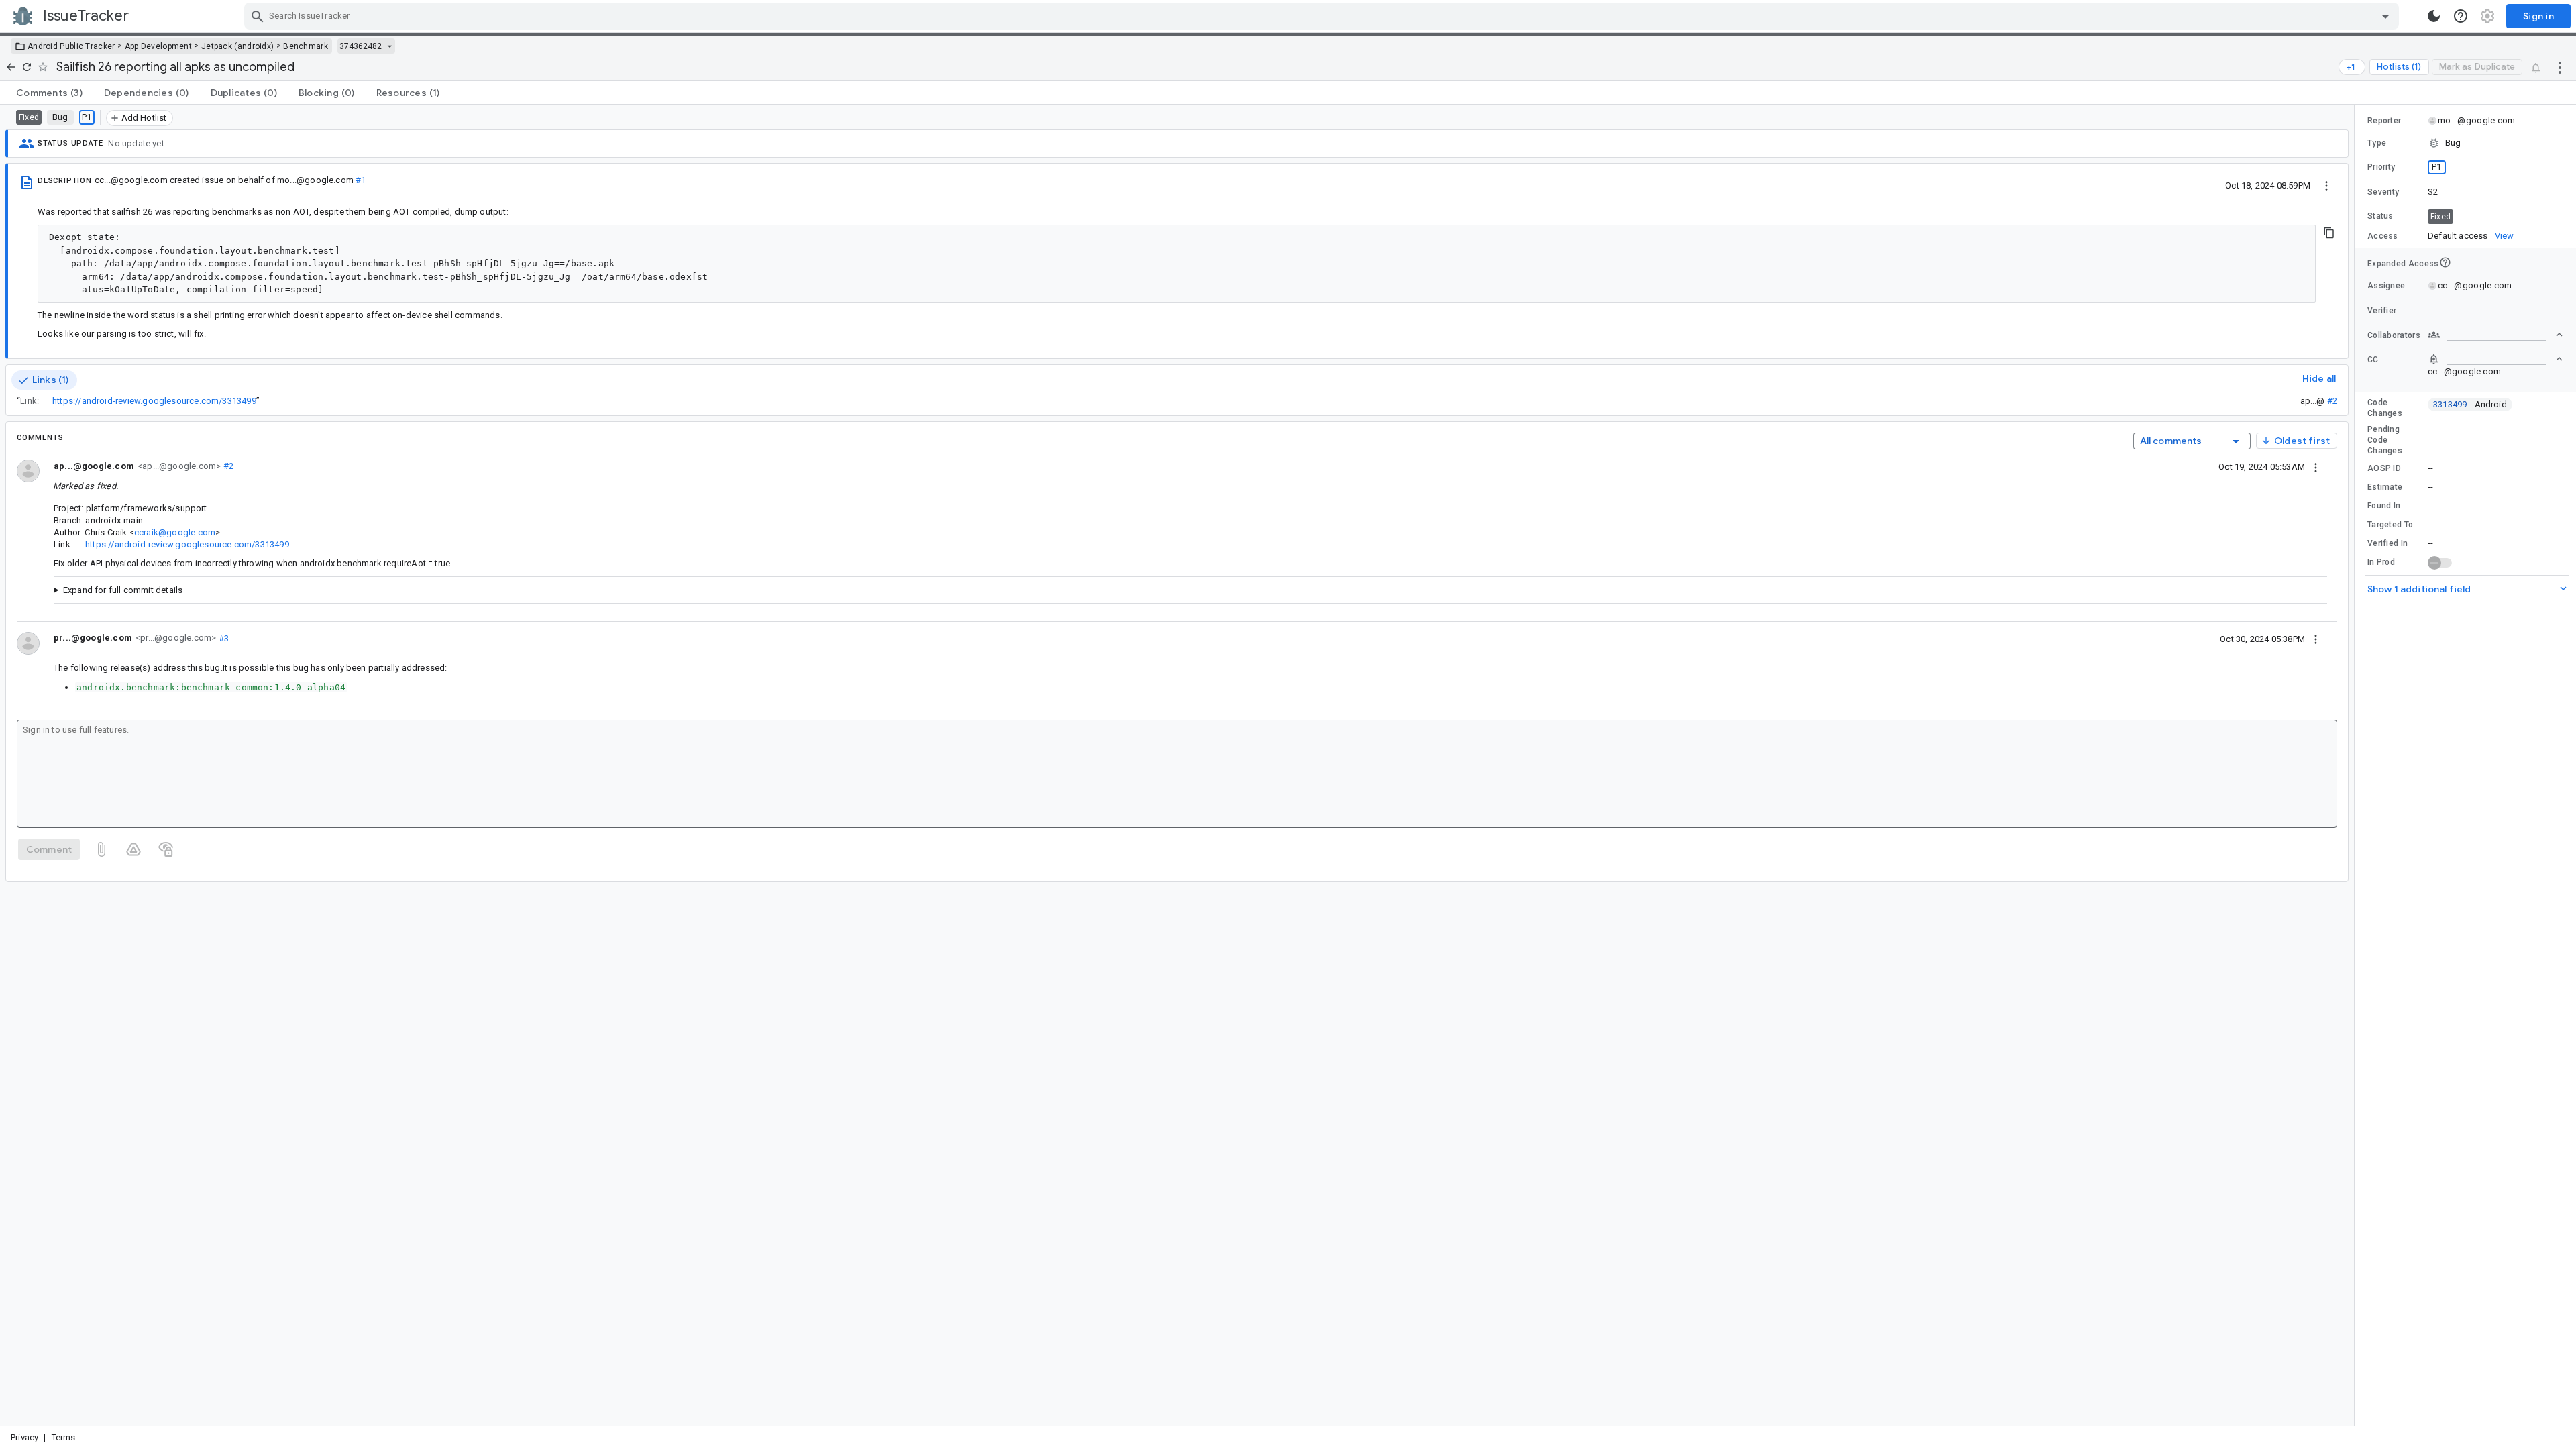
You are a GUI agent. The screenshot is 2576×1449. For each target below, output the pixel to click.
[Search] (258, 16)
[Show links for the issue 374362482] (389, 46)
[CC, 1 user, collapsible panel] (2495, 359)
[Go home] (11, 67)
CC (2373, 360)
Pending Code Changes (2385, 440)
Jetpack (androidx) (237, 46)
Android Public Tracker (71, 46)
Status (2380, 216)
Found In (2384, 506)
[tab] (49, 93)
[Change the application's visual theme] (2434, 16)
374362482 (361, 46)
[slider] (2357, 765)
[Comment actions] (2316, 466)
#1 (360, 180)
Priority (2381, 167)
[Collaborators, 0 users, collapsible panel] (2495, 335)
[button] (2465, 143)
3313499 (2470, 404)
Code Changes (2385, 408)
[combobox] (1323, 16)
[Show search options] (2385, 16)
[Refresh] (27, 67)
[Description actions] (2326, 185)
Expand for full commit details (123, 590)
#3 (222, 638)
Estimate (2385, 487)
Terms (64, 1437)
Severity (2383, 192)
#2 (2332, 401)
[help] (2461, 16)
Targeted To (2390, 525)
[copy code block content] (2329, 233)
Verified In (2387, 543)
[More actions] (2560, 67)
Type (2377, 143)
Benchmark (306, 46)
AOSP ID (2384, 468)
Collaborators (2394, 335)
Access (2383, 236)
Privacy (24, 1437)
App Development (159, 46)
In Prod (2381, 562)
